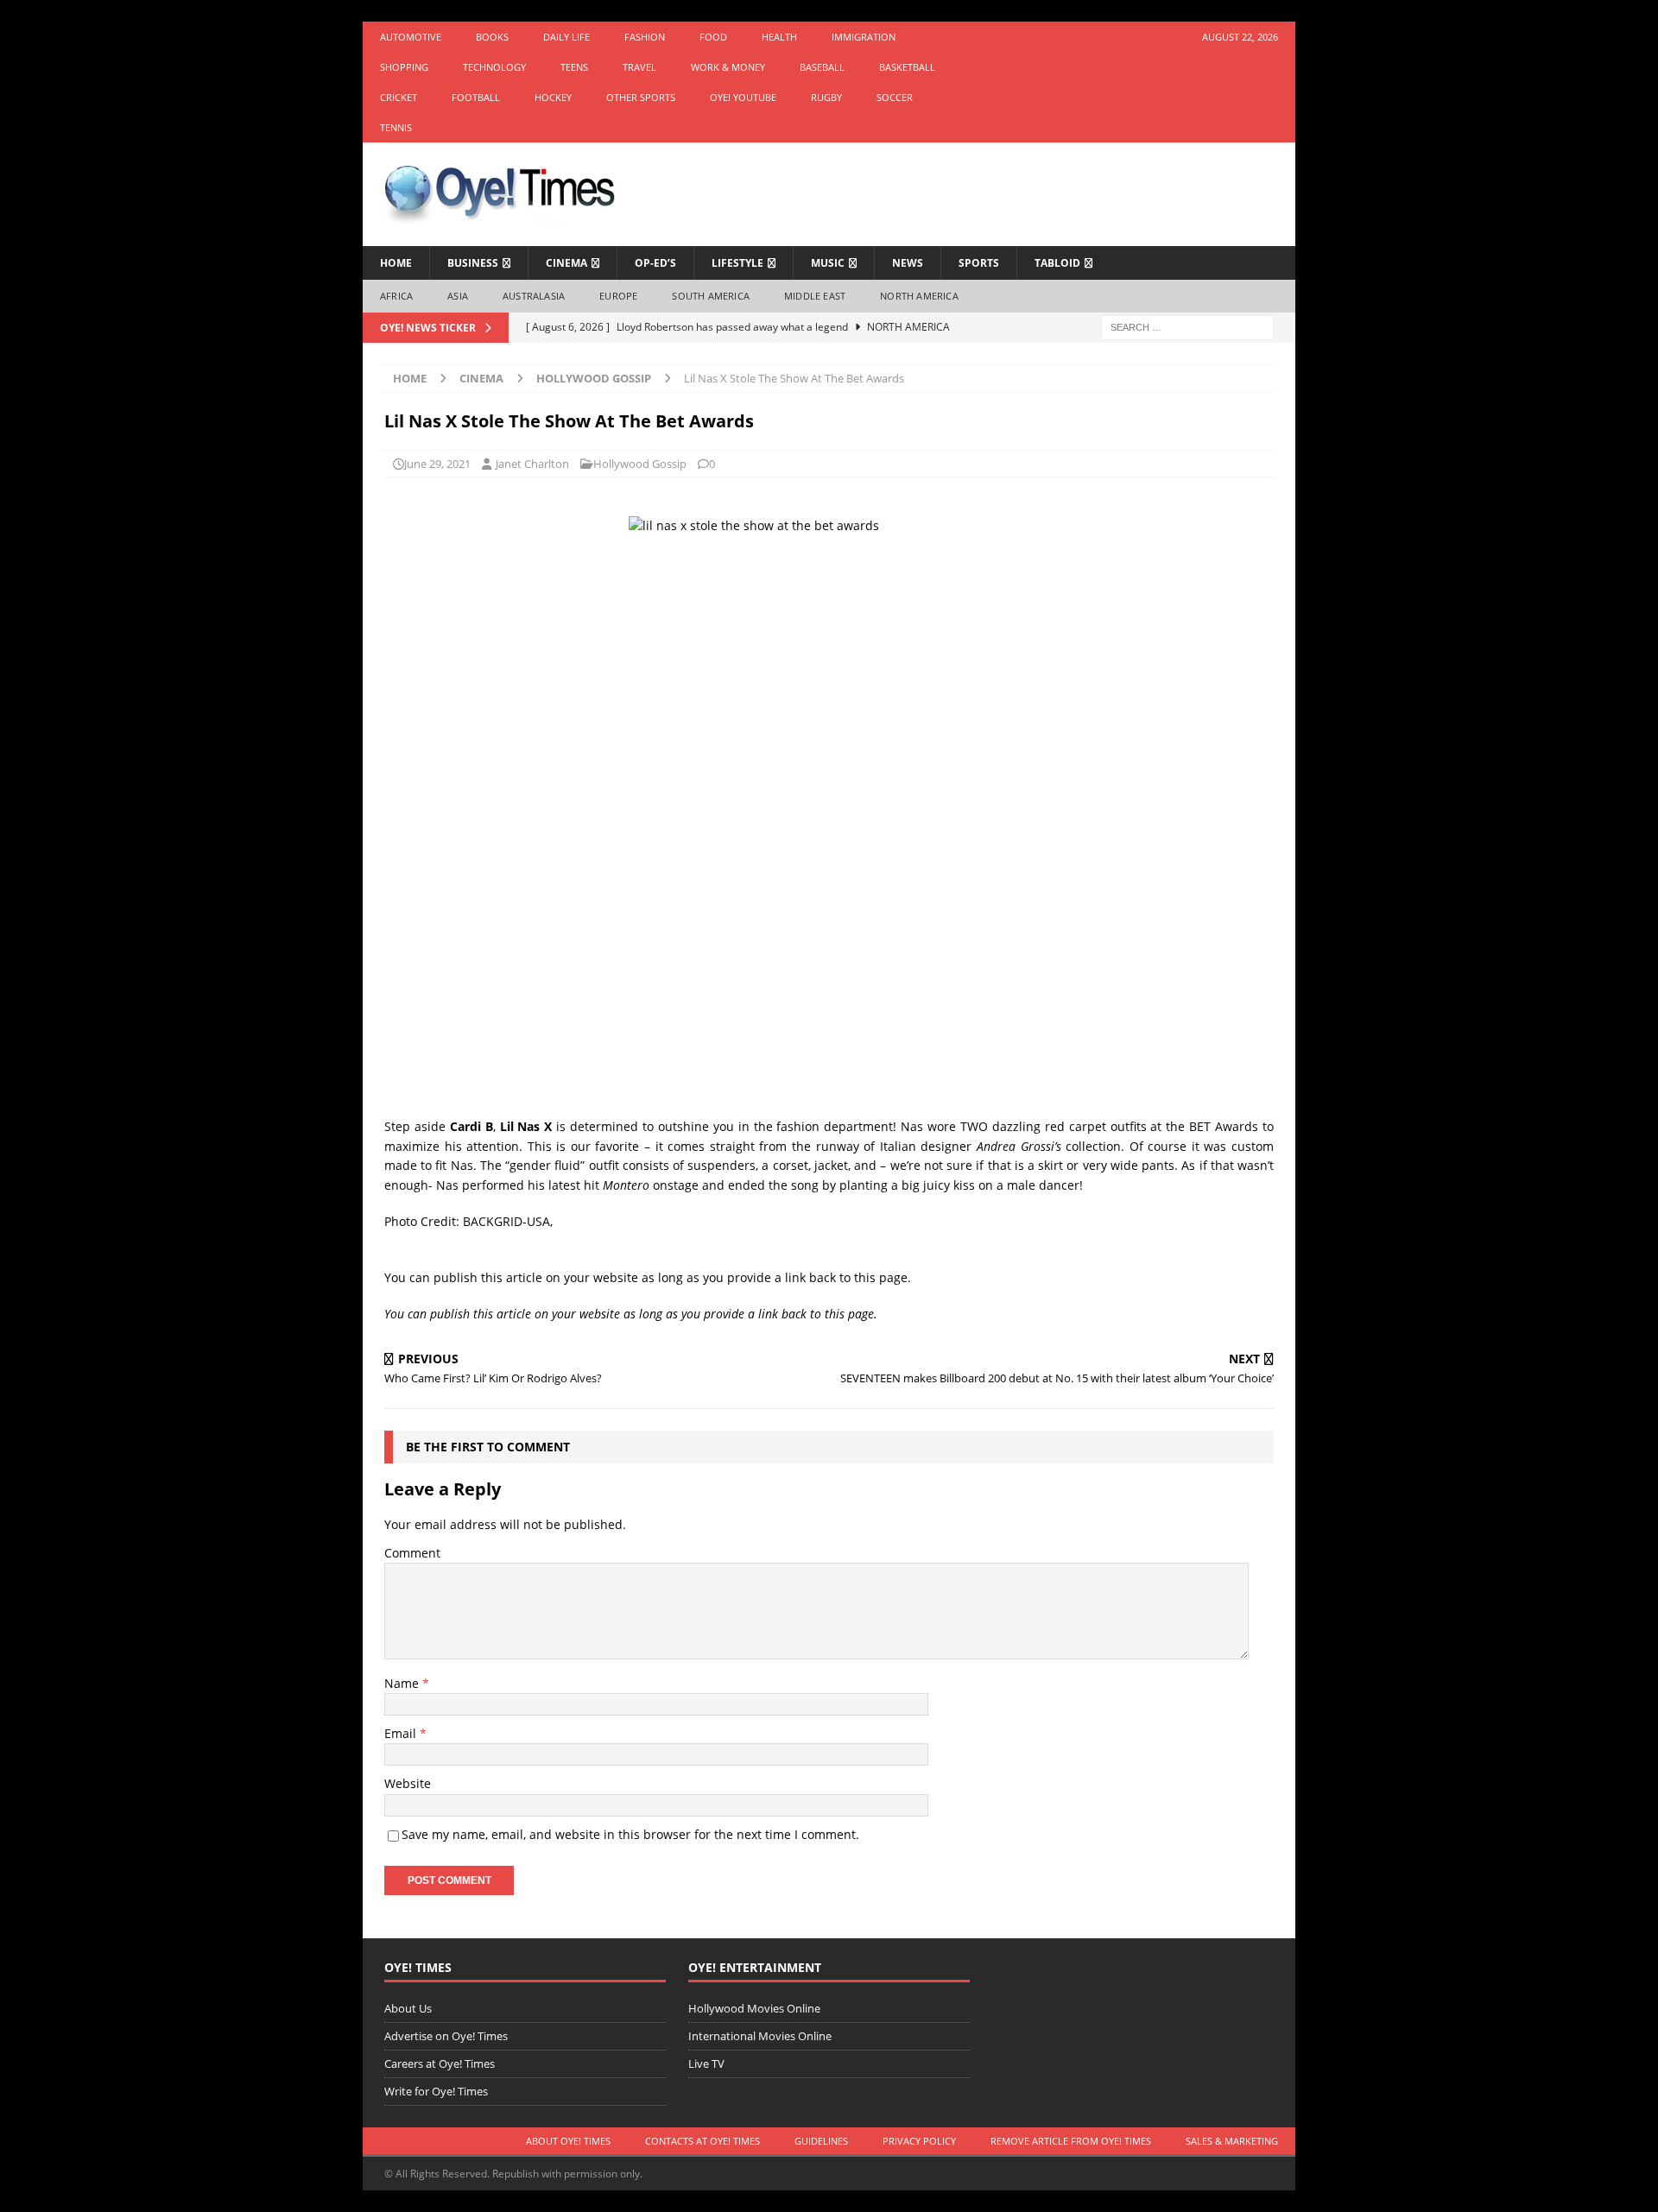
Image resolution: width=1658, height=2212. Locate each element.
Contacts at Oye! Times (702, 2141)
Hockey (553, 97)
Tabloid (1057, 263)
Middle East (815, 296)
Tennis (396, 127)
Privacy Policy (919, 2141)
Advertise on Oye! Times (446, 2036)
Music (828, 263)
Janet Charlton (532, 464)
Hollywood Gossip (640, 464)
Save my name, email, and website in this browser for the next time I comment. (630, 1834)
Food (713, 37)
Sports (979, 263)
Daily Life (566, 37)
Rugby (826, 97)
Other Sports (641, 97)
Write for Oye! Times (436, 2091)
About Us (408, 2008)
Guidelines (821, 2141)
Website (408, 1783)
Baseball (822, 67)
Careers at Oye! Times (440, 2063)
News (908, 263)
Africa (396, 296)
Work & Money (728, 67)
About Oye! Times (568, 2141)
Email (402, 1733)
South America (711, 296)
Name (403, 1683)
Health (779, 37)
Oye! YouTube (743, 97)
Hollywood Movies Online (754, 2008)
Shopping (404, 67)
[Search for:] (1187, 326)
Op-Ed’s (655, 263)
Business (473, 263)
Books (492, 37)
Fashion (645, 37)
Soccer (895, 97)
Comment (412, 1553)
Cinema (566, 263)
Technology (494, 67)
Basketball (907, 67)
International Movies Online (760, 2036)
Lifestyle (737, 263)
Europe (618, 296)
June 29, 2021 (437, 464)
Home (396, 263)
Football (476, 97)
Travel (639, 67)
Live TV (706, 2063)
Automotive (411, 37)
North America (919, 296)
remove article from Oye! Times (1071, 2141)
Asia (458, 296)
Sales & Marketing (1232, 2141)
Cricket (399, 97)
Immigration (864, 37)
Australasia (534, 296)
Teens (574, 67)
